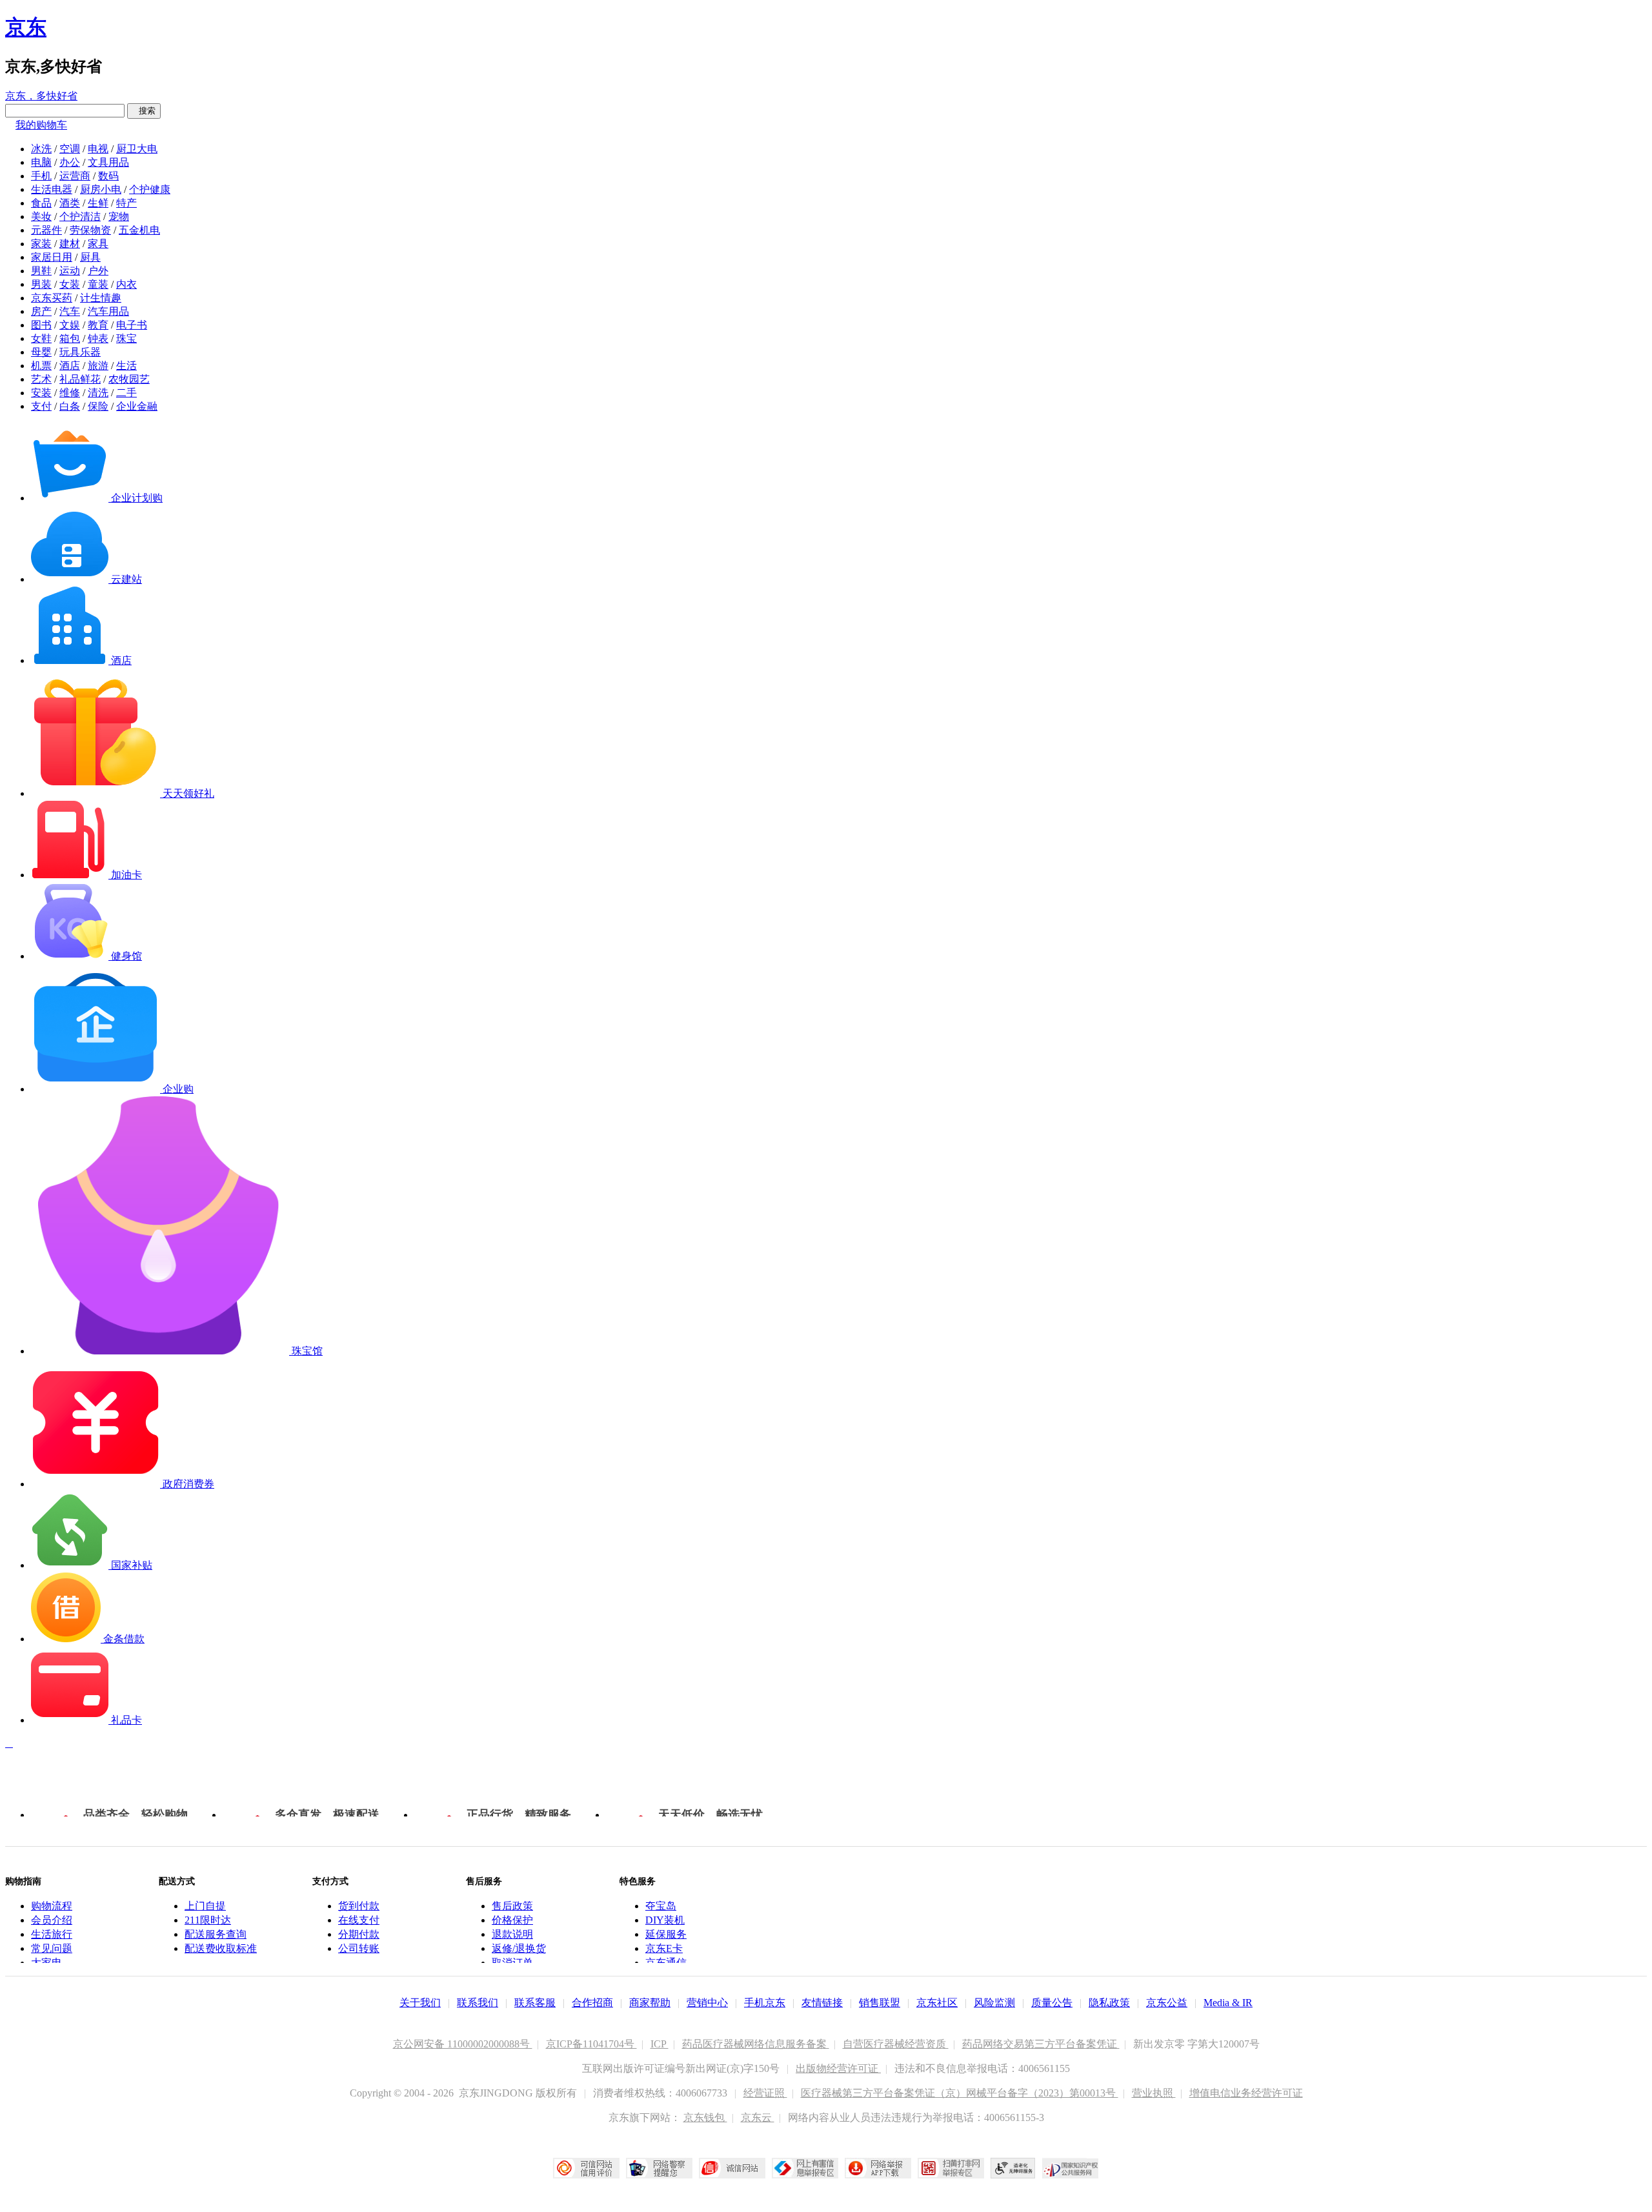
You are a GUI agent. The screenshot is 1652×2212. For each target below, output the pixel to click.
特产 (126, 203)
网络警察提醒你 (659, 2168)
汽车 (70, 311)
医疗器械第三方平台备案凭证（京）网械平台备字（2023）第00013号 (960, 2093)
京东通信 (666, 1963)
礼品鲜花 (80, 379)
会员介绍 (52, 1920)
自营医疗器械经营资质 (896, 2044)
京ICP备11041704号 (591, 2044)
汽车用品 (108, 311)
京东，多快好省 (41, 96)
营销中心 (707, 2003)
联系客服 (535, 2003)
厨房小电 (101, 189)
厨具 (90, 257)
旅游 (98, 366)
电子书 (132, 325)
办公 (70, 162)
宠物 (119, 216)
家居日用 (52, 257)
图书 (41, 325)
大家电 (46, 1963)
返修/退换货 (519, 1948)
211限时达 (208, 1920)
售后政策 (512, 1906)
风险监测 (994, 2003)
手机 (41, 176)
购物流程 (52, 1906)
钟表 (98, 338)
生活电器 (52, 189)
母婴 (41, 352)
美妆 (41, 216)
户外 (98, 271)
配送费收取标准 (221, 1948)
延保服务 (666, 1934)
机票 (41, 366)
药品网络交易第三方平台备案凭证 (1041, 2044)
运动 (70, 271)
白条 (70, 406)
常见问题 (52, 1948)
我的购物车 (41, 125)
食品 (41, 203)
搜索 (144, 111)
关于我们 (420, 2003)
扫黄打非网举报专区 (951, 2168)
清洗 (98, 393)
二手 (126, 393)
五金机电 (139, 230)
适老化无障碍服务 (1013, 2168)
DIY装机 (665, 1920)
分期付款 (359, 1934)
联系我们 (478, 2003)
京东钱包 (705, 2117)
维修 (70, 393)
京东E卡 (664, 1948)
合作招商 (592, 2003)
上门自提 (205, 1906)
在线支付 (359, 1920)
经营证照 (765, 2093)
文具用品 (108, 162)
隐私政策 (1109, 2003)
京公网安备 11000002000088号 (463, 2044)
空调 (70, 149)
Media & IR (1228, 2003)
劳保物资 (90, 230)
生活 (126, 366)
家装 (41, 244)
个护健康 (150, 189)
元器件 (46, 230)
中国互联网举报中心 (805, 2168)
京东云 (758, 2117)
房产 (41, 311)
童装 (98, 284)
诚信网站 (732, 2168)
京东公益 (1167, 2003)
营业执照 (1154, 2093)
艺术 (41, 379)
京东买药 (52, 298)
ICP (660, 2044)
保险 (98, 406)
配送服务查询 (216, 1934)
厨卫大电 (137, 149)
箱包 (70, 338)
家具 (98, 244)
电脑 (41, 162)
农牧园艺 (129, 379)
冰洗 (41, 149)
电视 (98, 149)
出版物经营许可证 (838, 2068)
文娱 (70, 325)
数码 (108, 176)
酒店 (70, 366)
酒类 (70, 203)
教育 (98, 325)
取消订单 (512, 1963)
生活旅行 (52, 1934)
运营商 (75, 176)
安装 (41, 393)
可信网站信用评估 (586, 2168)
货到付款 (359, 1906)
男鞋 (41, 271)
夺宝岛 (661, 1906)
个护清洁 (80, 216)
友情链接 (822, 2003)
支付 (41, 406)
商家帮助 (650, 2003)
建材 (70, 244)
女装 (70, 284)
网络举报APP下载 (878, 2168)
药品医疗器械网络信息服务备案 (756, 2044)
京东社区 (937, 2003)
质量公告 (1052, 2003)
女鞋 (41, 338)
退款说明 (512, 1934)
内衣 (126, 284)
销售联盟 (880, 2003)
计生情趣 (101, 298)
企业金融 (137, 406)
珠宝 (126, 338)
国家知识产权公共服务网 (1071, 2168)
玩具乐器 (80, 352)
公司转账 (359, 1948)
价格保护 (512, 1920)
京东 (26, 27)
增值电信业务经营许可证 (1246, 2093)
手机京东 (765, 2003)
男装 (41, 284)
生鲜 (98, 203)
